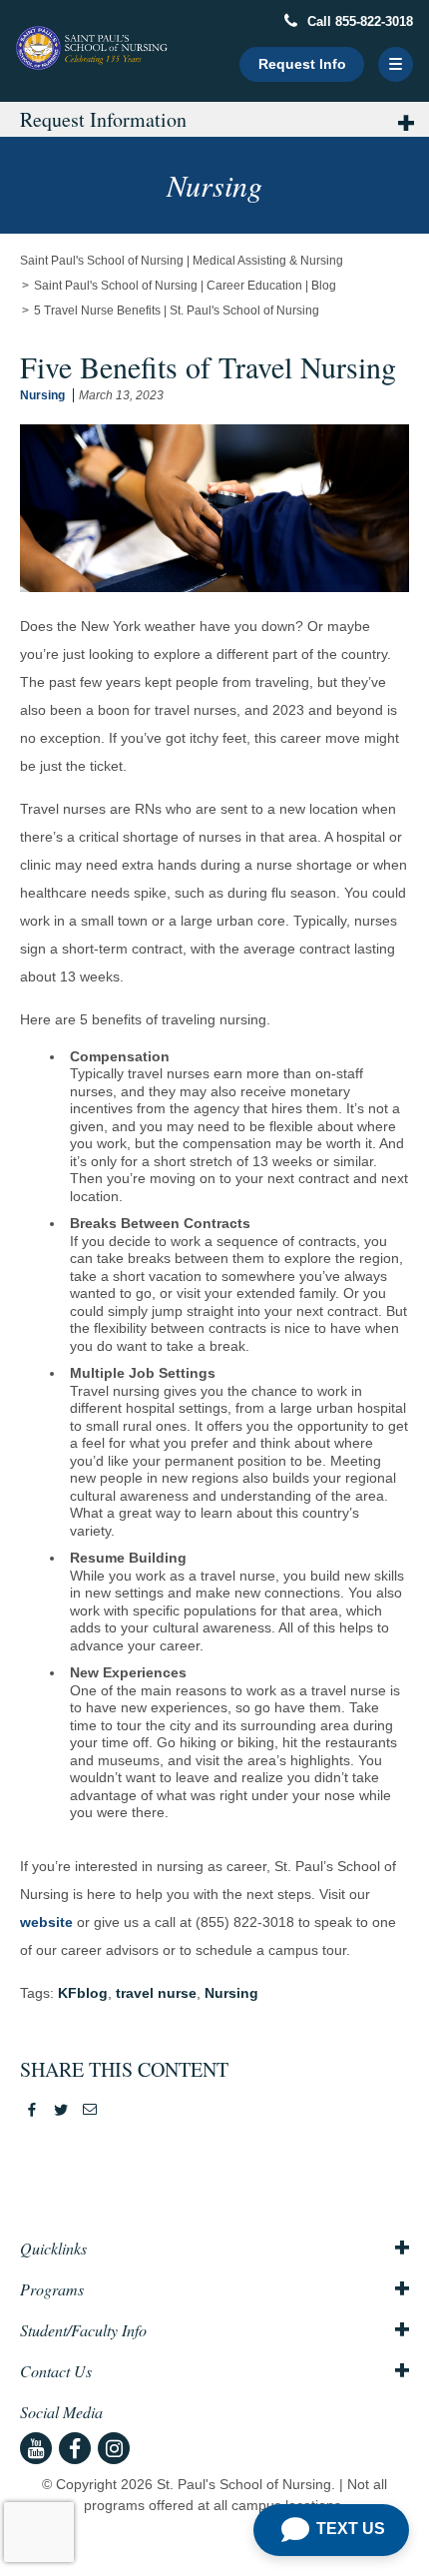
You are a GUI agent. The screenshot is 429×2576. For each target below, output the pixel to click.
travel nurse (156, 1993)
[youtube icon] (36, 2448)
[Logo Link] (92, 48)
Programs (52, 2289)
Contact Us (56, 2371)
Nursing (42, 395)
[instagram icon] (114, 2448)
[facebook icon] (75, 2448)
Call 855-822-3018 (358, 21)
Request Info (302, 64)
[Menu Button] (396, 64)
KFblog (83, 1993)
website (46, 1922)
